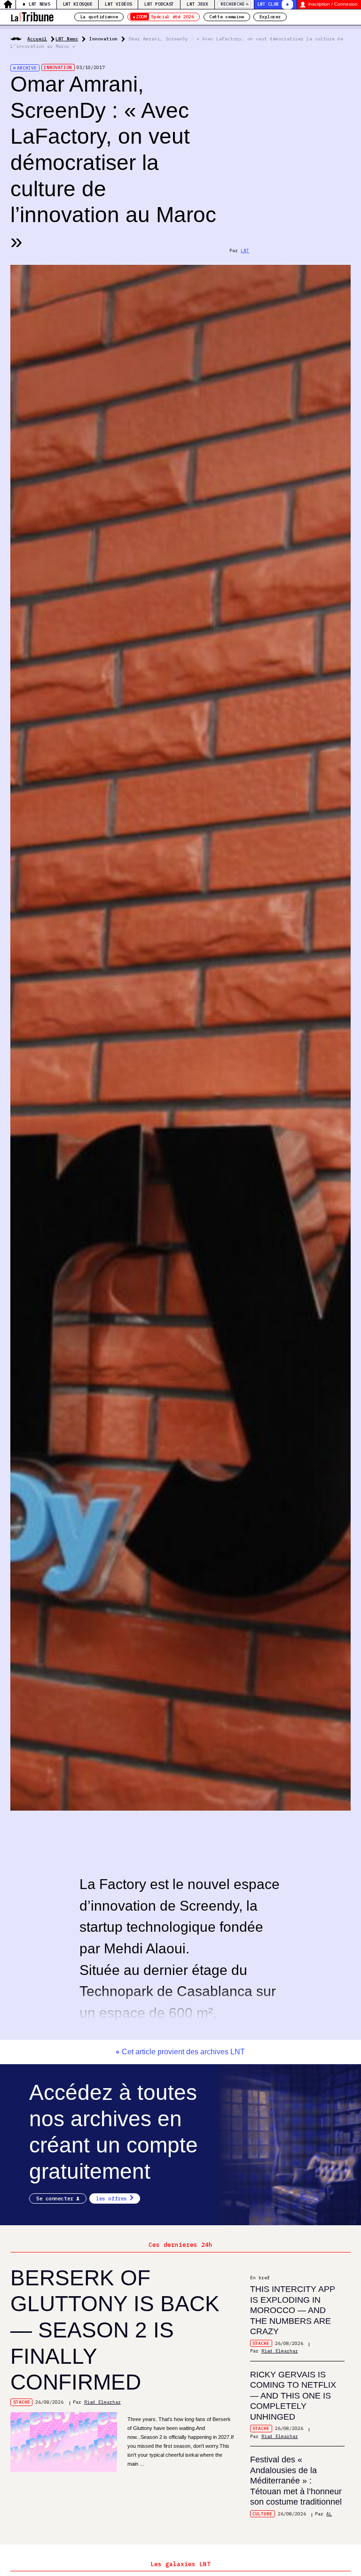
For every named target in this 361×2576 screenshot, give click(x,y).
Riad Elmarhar (102, 2402)
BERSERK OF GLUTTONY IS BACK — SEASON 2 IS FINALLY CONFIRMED (115, 2330)
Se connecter (55, 2198)
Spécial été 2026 (165, 17)
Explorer (270, 17)
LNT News (39, 4)
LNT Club (268, 4)
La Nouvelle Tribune (32, 16)
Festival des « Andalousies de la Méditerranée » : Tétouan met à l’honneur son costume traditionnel (296, 2481)
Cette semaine (227, 17)
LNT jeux (197, 4)
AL (329, 2514)
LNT (245, 251)
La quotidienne (99, 17)
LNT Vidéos (118, 4)
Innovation (103, 39)
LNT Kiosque (78, 4)
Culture (262, 2514)
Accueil (37, 39)
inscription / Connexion (333, 4)
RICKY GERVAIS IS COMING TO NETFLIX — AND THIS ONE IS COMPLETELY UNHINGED (293, 2396)
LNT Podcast (159, 4)
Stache (22, 2402)
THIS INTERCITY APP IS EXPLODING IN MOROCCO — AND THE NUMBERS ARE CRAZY (293, 2310)
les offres (111, 2198)
